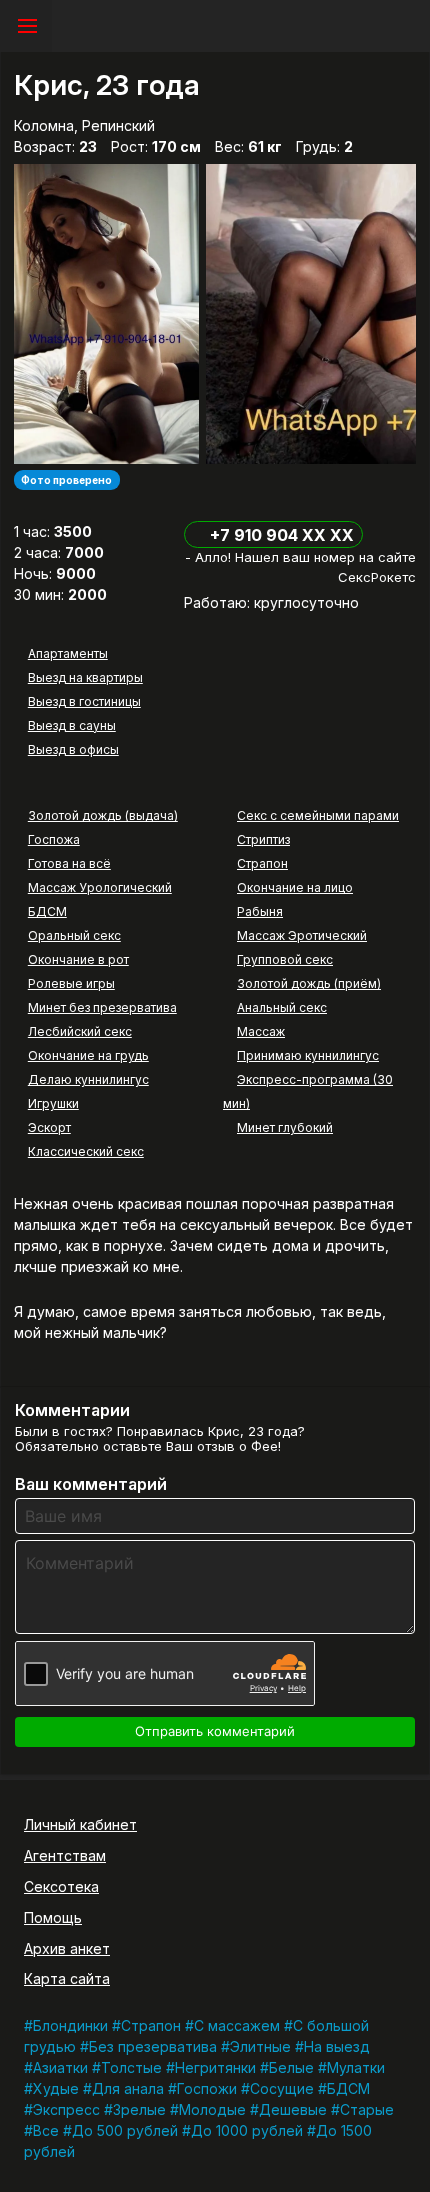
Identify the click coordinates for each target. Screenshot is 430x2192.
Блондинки (70, 2025)
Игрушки (53, 1103)
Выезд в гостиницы (84, 701)
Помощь (53, 1917)
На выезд (337, 2046)
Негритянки (215, 2067)
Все (46, 2130)
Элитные (260, 2046)
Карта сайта (67, 1978)
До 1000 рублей (247, 2130)
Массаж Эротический (302, 935)
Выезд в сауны (72, 725)
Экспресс (66, 2109)
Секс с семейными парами (318, 815)
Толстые (131, 2067)
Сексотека (61, 1886)
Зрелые (139, 2109)
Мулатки (356, 2067)
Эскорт (49, 1127)
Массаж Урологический (100, 887)
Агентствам (65, 1855)
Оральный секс (74, 935)
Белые (291, 2067)
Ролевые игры (71, 983)
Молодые (212, 2109)
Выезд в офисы (73, 749)
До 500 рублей (125, 2130)
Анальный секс (282, 1007)
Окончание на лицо (295, 887)
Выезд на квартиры (85, 677)
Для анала (128, 2088)
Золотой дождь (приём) (309, 983)
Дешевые (293, 2109)
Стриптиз (263, 839)
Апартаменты (68, 653)
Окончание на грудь (88, 1055)
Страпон (262, 863)
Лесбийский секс (80, 1031)
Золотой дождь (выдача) (103, 815)
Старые (367, 2109)
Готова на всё (69, 863)
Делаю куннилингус (88, 1079)
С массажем (237, 2025)
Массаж (261, 1031)
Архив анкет (67, 1948)
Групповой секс (285, 959)
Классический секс (86, 1151)
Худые (56, 2088)
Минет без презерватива (102, 1007)
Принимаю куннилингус (308, 1055)
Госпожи (207, 2088)
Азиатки (60, 2067)
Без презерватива (153, 2046)
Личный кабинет (80, 1824)
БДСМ (47, 911)
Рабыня (260, 911)
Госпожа (54, 839)
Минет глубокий (285, 1127)
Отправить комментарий (215, 1731)
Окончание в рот (78, 959)
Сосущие (282, 2088)
